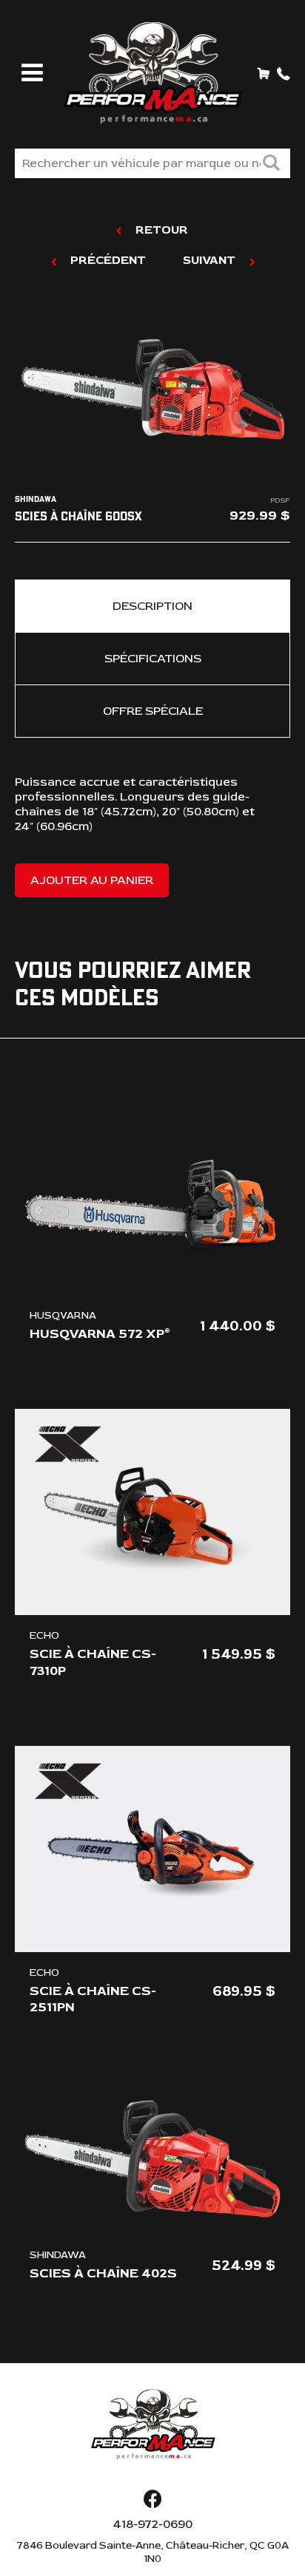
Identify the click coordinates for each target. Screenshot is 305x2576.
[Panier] (264, 73)
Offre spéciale (153, 711)
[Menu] (30, 74)
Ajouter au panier (92, 880)
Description (152, 606)
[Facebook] (152, 2500)
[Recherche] (271, 165)
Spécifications (153, 659)
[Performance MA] (152, 73)
